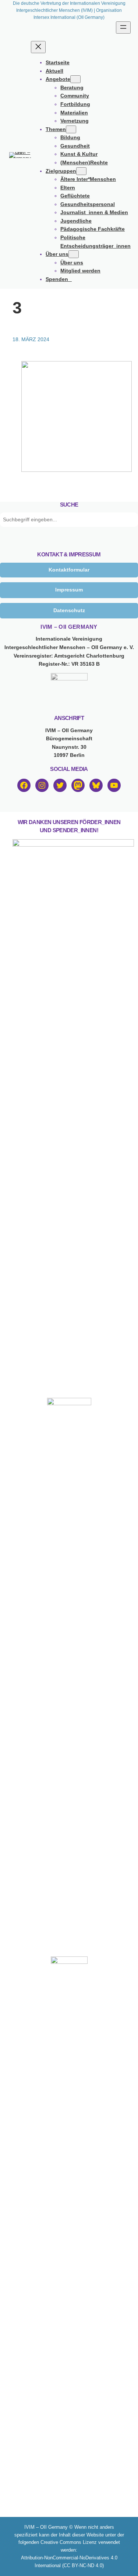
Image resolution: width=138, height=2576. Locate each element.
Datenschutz (69, 610)
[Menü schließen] (38, 47)
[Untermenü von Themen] (71, 129)
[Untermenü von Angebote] (75, 79)
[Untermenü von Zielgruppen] (81, 171)
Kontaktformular (69, 570)
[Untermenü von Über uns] (74, 254)
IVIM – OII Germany (69, 627)
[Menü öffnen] (123, 28)
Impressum (69, 590)
